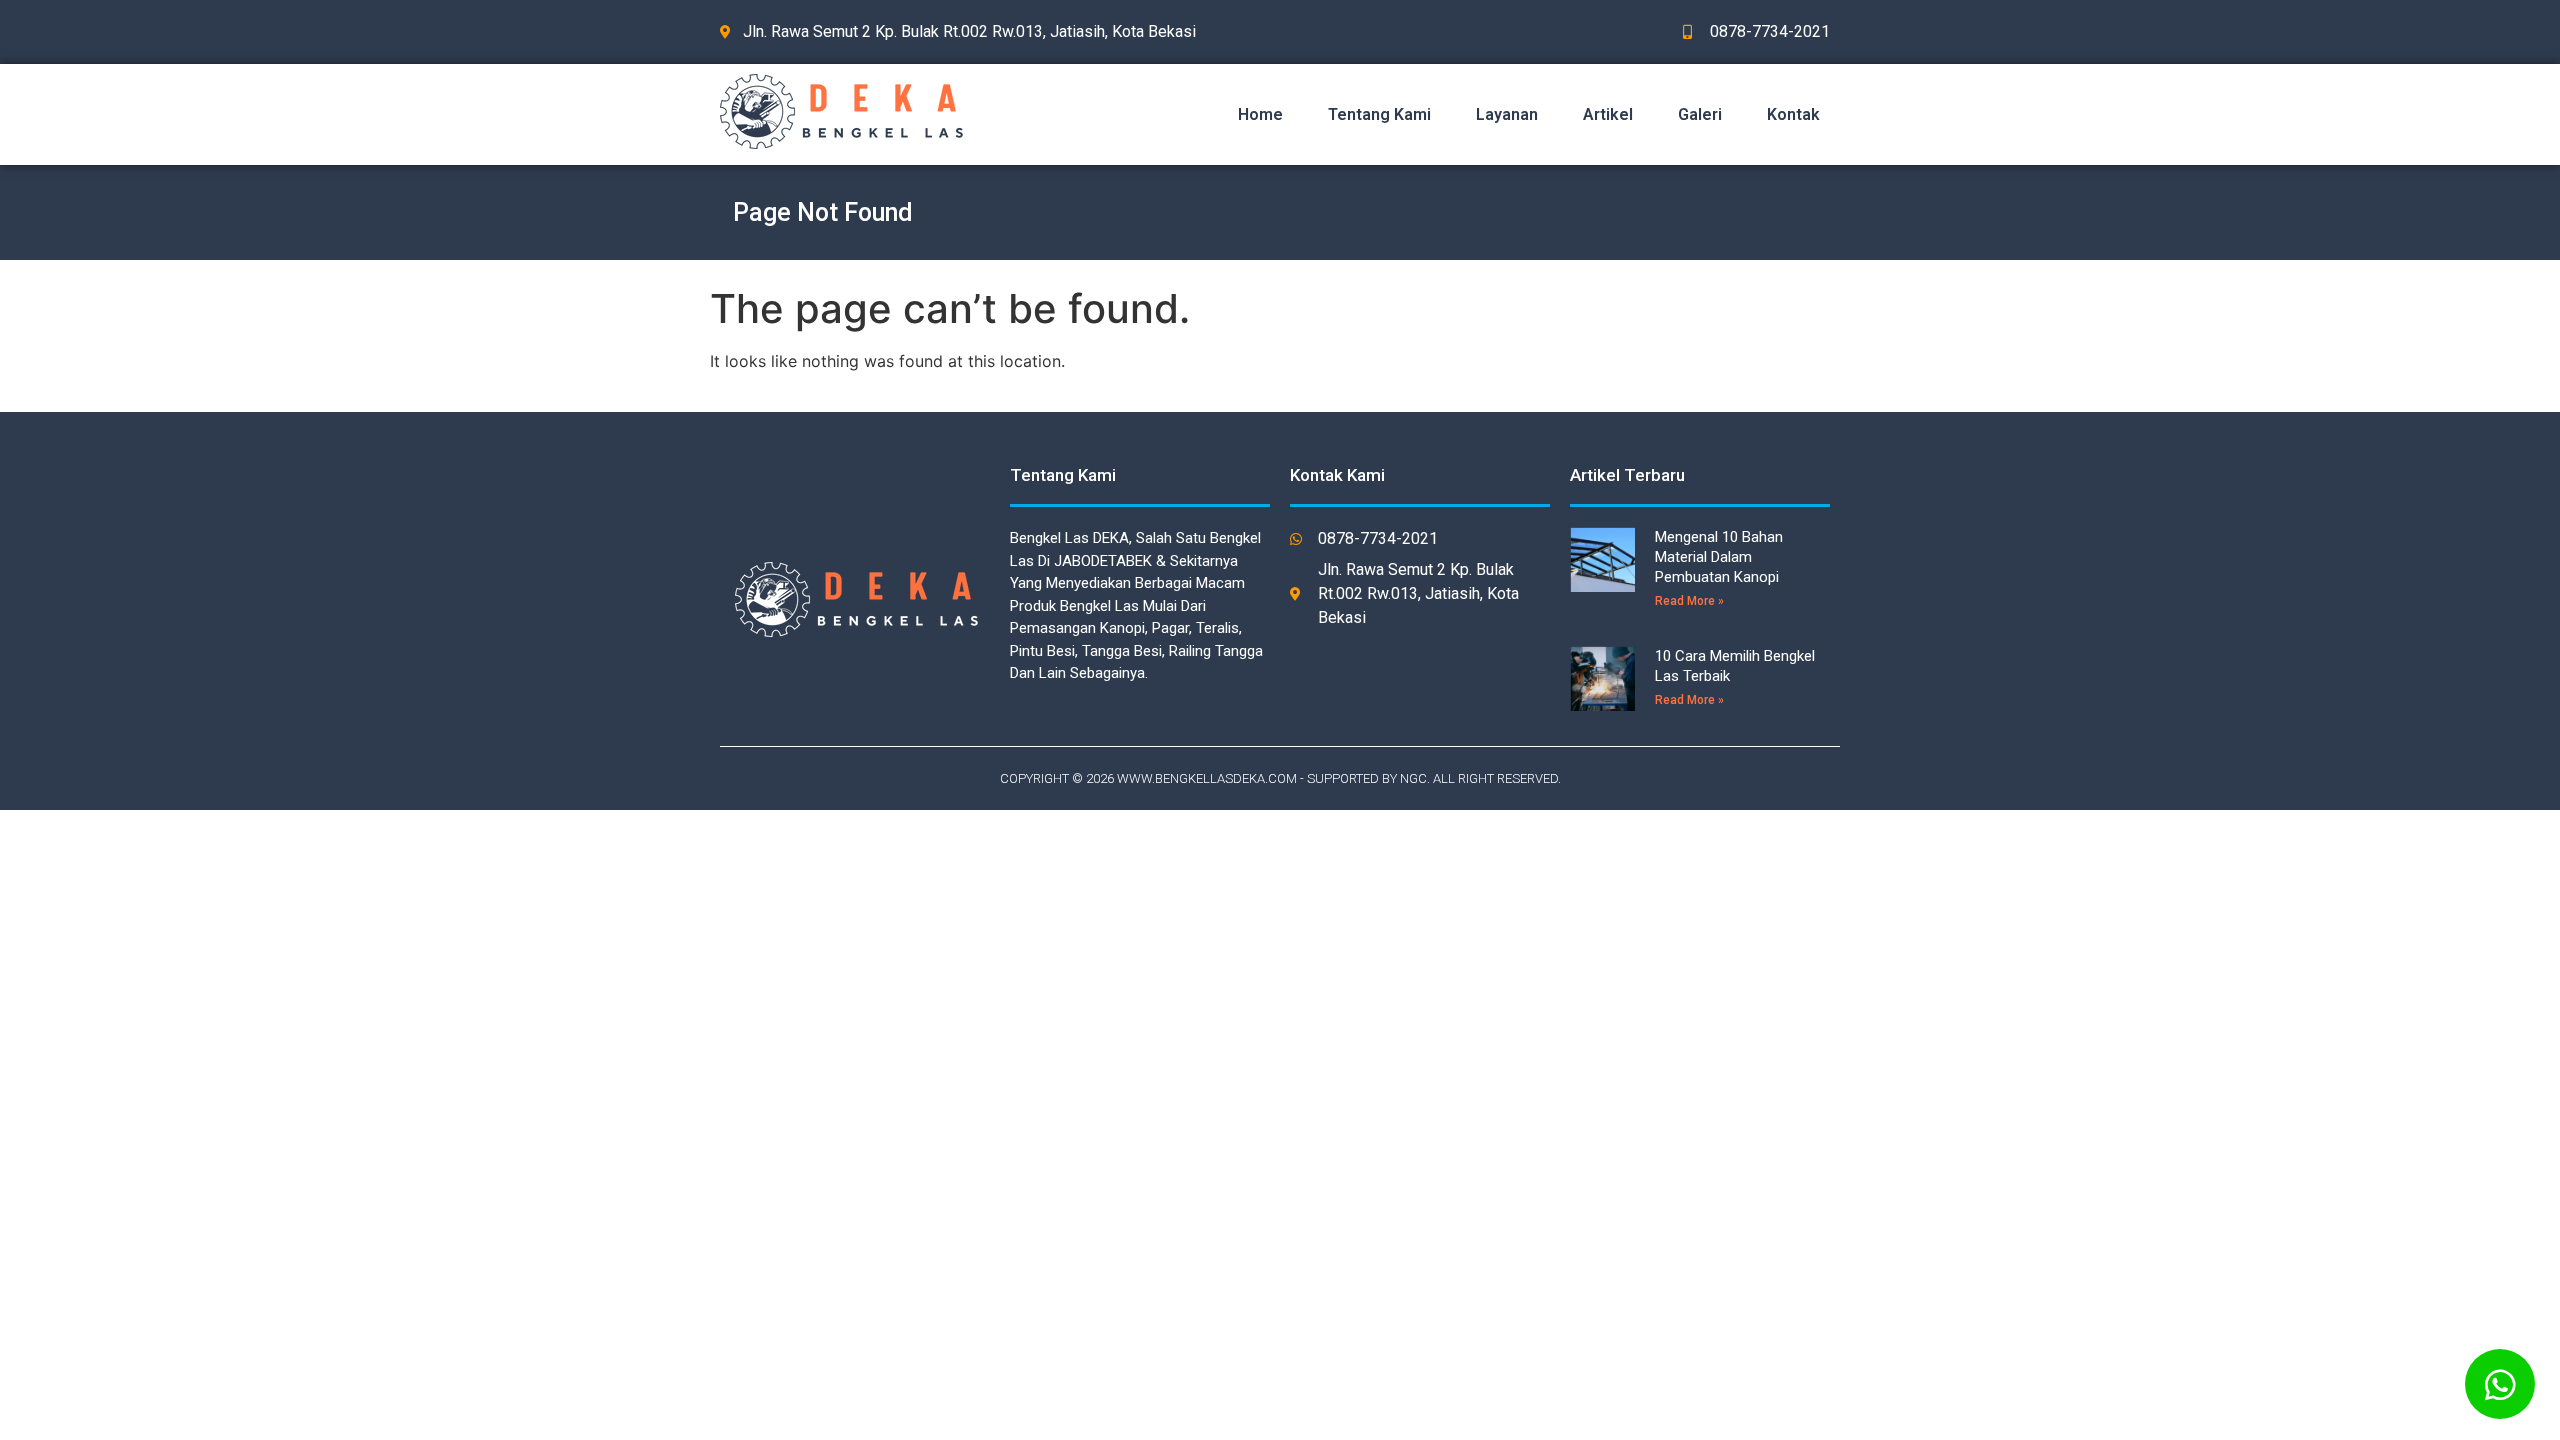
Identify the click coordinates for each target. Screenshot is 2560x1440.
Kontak (1793, 114)
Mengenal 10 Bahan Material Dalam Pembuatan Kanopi (1719, 557)
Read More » (1689, 601)
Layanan (1507, 114)
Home (1260, 114)
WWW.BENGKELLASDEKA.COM (1207, 778)
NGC (1413, 778)
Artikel (1608, 114)
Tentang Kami (1379, 114)
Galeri (1700, 114)
